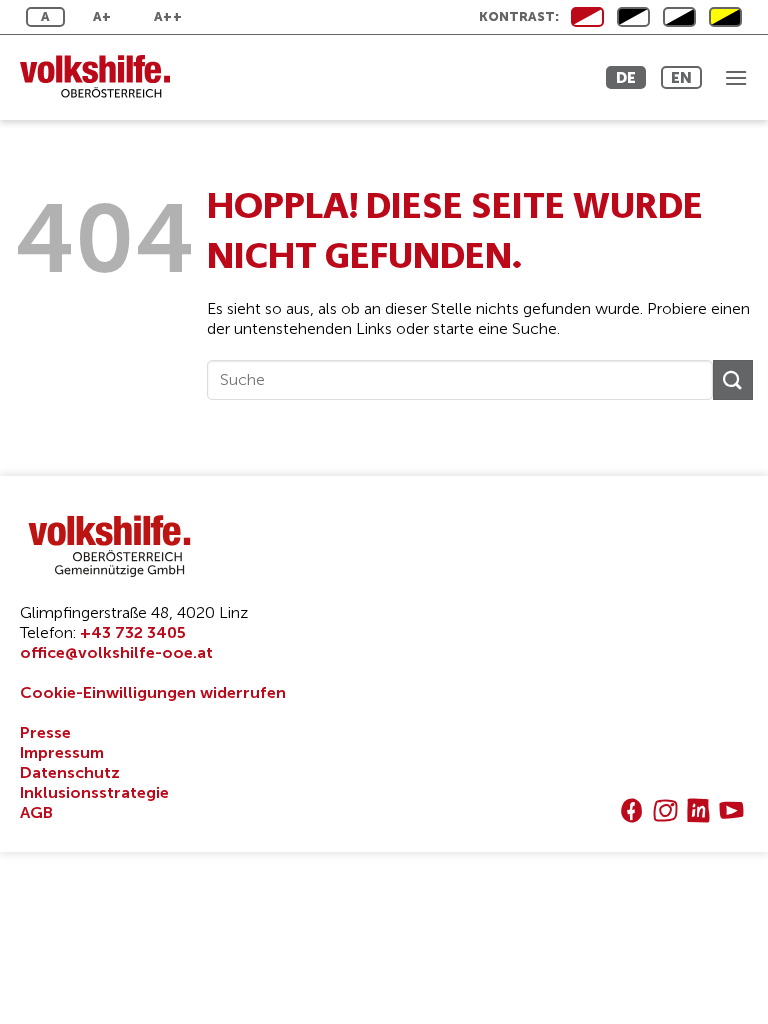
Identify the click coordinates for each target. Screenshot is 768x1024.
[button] (736, 77)
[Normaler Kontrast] (587, 17)
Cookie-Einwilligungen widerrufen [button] (153, 692)
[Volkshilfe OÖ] (105, 77)
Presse (45, 732)
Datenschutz (70, 772)
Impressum (62, 752)
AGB (36, 812)
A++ (168, 16)
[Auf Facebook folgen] (631, 810)
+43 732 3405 (133, 632)
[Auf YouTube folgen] (731, 810)
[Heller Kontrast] (633, 17)
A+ (102, 16)
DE (626, 77)
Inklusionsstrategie (94, 792)
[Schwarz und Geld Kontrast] (725, 17)
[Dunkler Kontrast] (679, 17)
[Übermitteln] (733, 379)
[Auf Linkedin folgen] (698, 810)
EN (681, 77)
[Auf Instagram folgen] (665, 810)
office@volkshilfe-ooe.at (116, 652)
